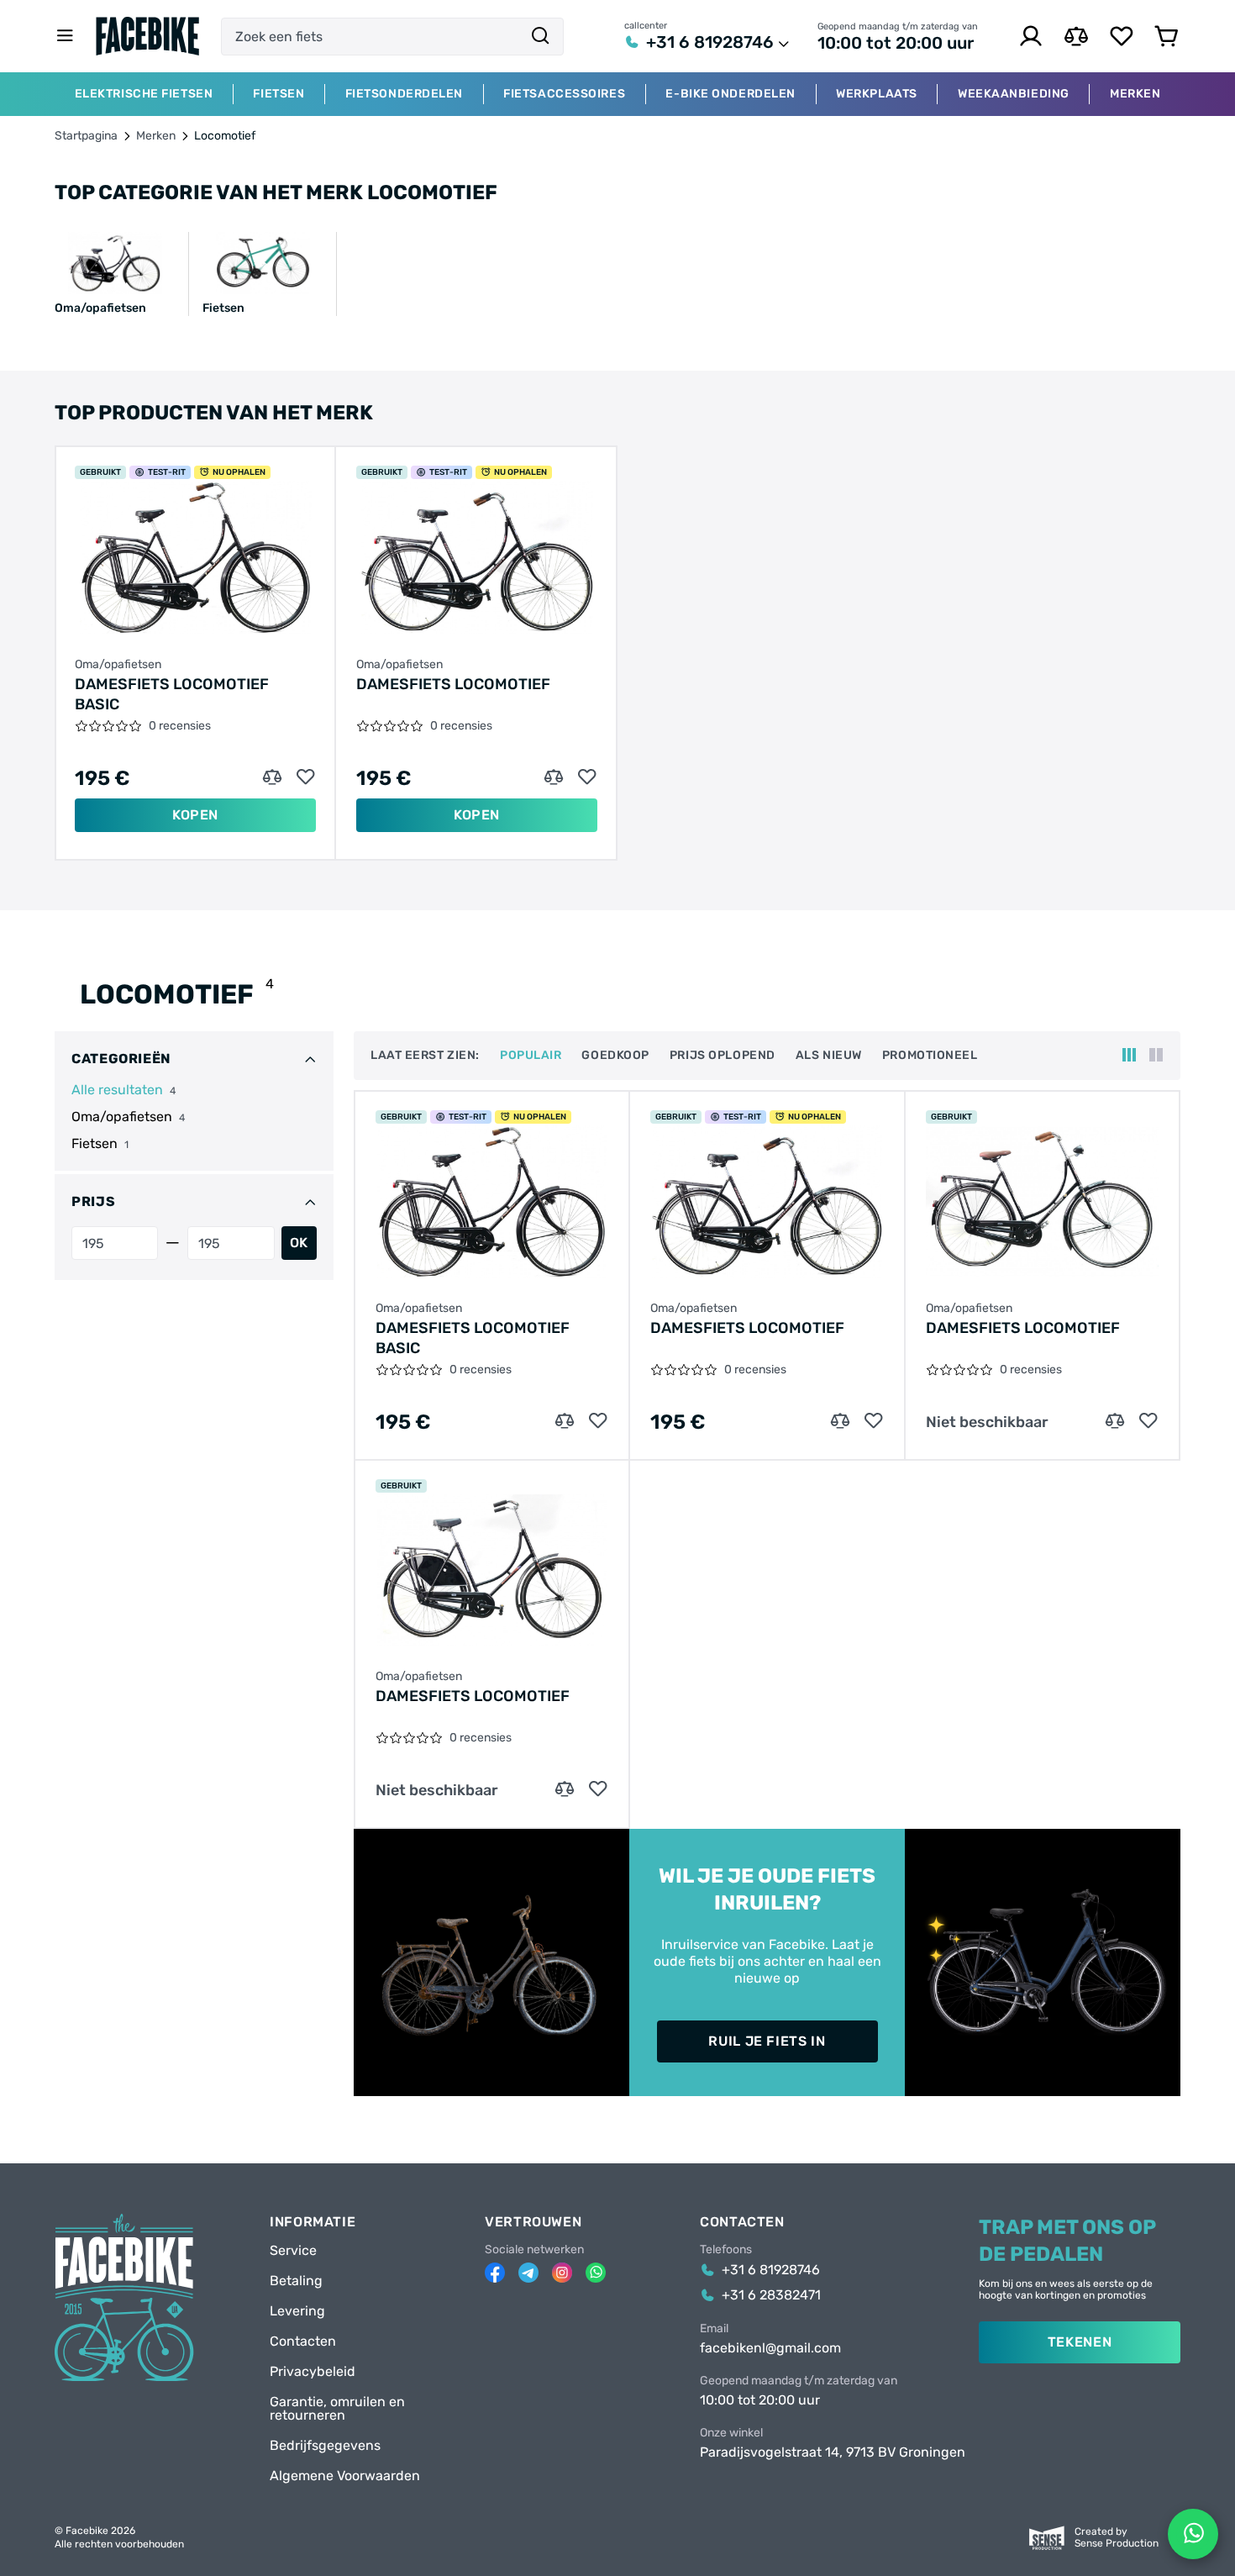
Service (293, 2251)
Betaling (296, 2281)
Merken (156, 136)
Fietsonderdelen (404, 94)
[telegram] (528, 2273)
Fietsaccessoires (564, 94)
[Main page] (148, 36)
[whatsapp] (596, 2273)
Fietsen (279, 94)
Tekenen (1080, 2342)
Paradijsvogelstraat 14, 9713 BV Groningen (833, 2452)
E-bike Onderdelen (730, 94)
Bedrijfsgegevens (325, 2446)
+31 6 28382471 (771, 2295)
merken (1135, 94)
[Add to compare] (272, 777)
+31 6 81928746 (710, 42)
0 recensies (180, 726)
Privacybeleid (313, 2372)
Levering (297, 2311)
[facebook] (495, 2273)
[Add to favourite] (306, 777)
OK (299, 1243)
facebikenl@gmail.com (770, 2348)
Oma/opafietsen (118, 665)
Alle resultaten (117, 1090)
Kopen (195, 815)
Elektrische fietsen (144, 94)
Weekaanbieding (1014, 94)
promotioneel (930, 1056)
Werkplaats (877, 94)
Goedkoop (615, 1056)
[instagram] (562, 2273)
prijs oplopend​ (723, 1056)
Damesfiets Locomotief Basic (172, 694)
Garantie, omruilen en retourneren (337, 2409)
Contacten (303, 2342)
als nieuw (829, 1056)
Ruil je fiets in (767, 2041)
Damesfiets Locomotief (453, 684)
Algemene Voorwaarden (345, 2476)
